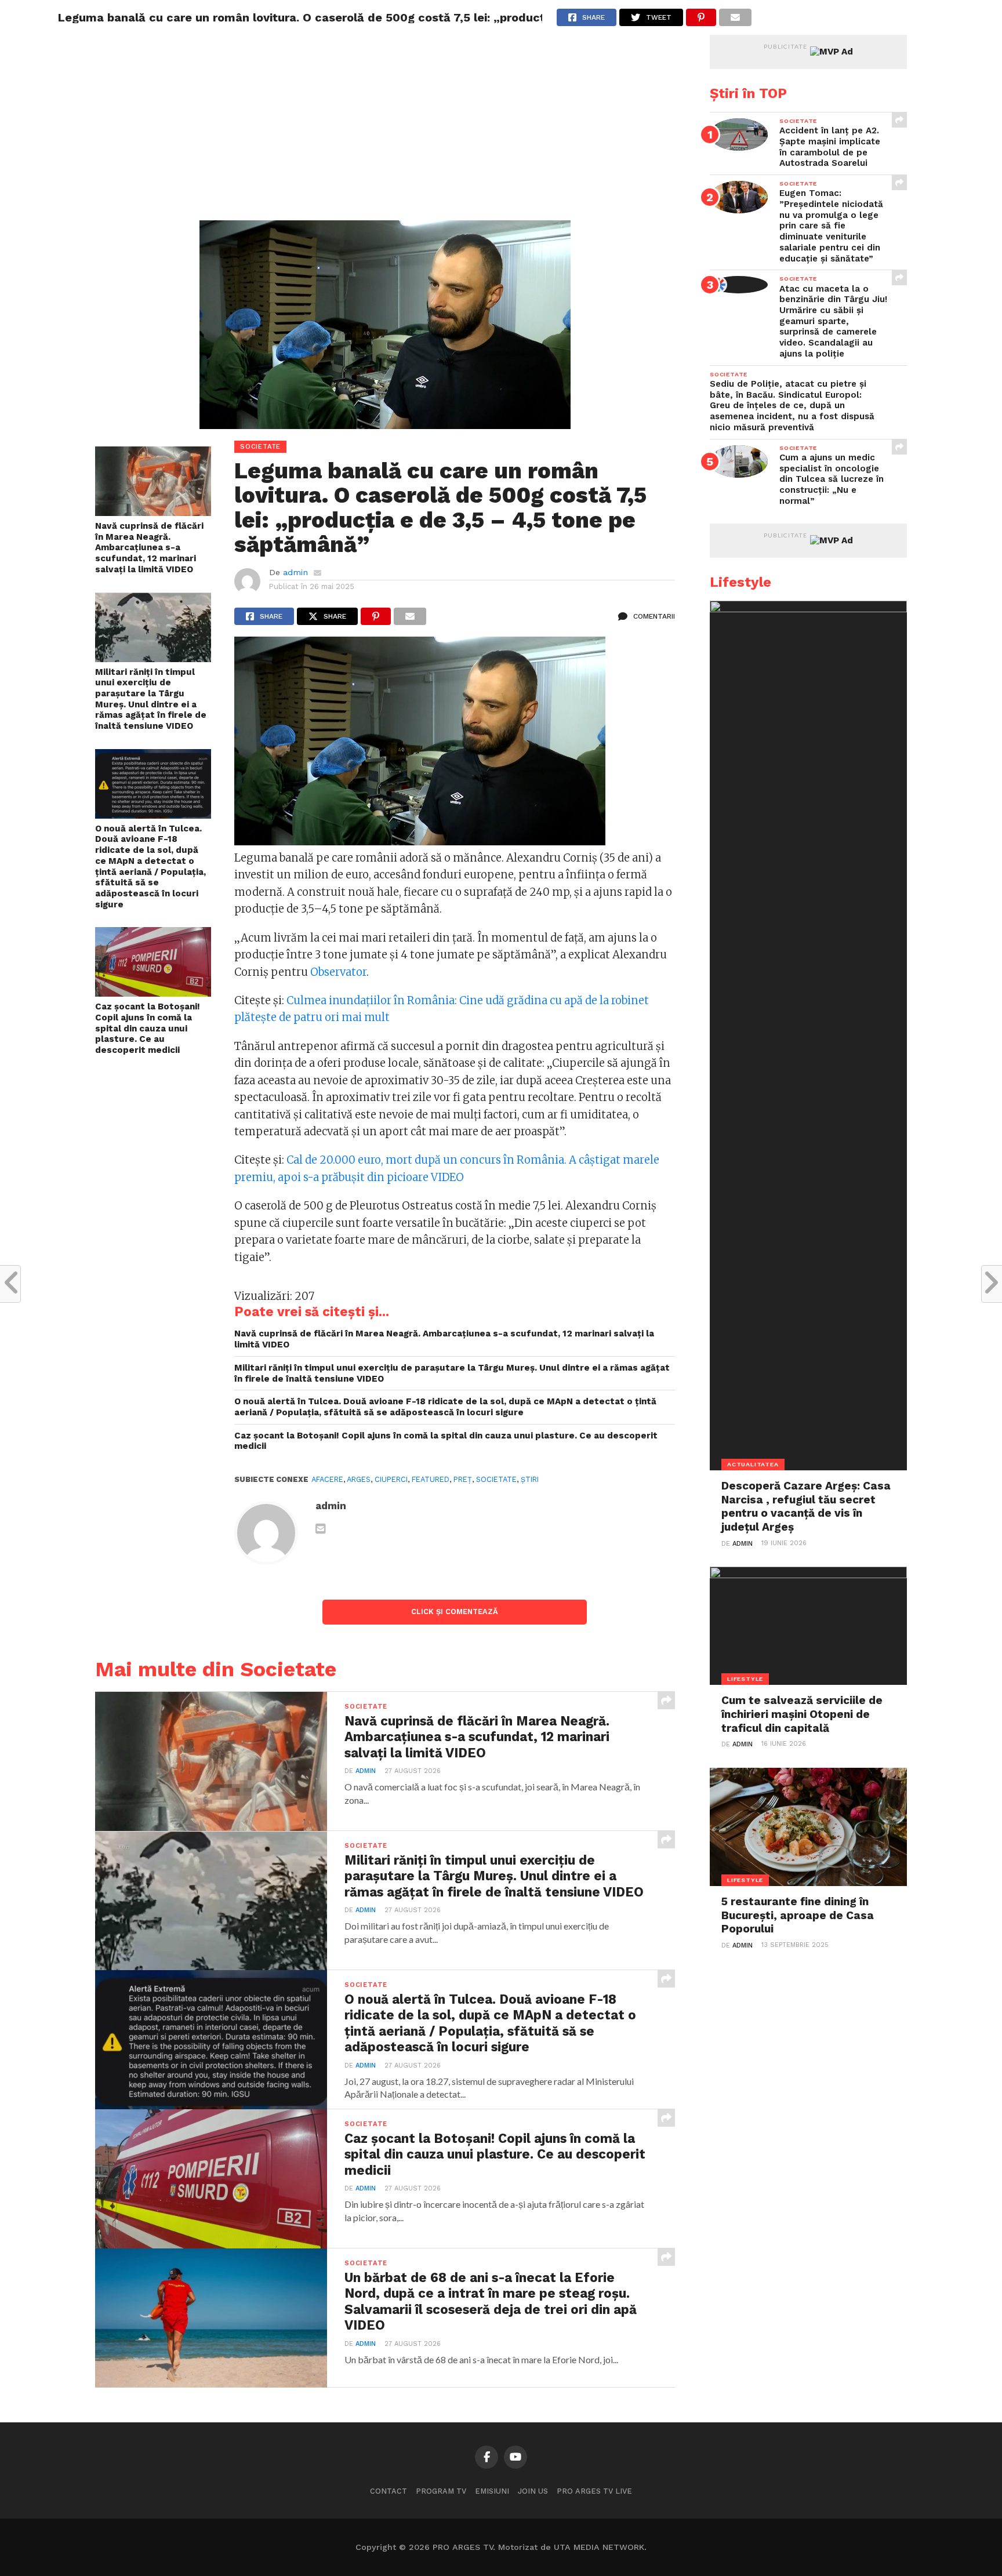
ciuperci (391, 1479)
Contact (389, 2491)
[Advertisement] (385, 139)
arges (359, 1479)
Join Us (533, 2491)
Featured (431, 1479)
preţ (463, 1479)
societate (496, 1479)
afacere (327, 1479)
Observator (338, 972)
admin (295, 572)
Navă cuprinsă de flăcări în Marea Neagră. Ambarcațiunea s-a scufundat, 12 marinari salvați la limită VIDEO (149, 548)
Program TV (441, 2491)
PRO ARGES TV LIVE (594, 2491)
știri (530, 1479)
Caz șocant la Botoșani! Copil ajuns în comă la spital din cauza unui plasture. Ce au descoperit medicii (148, 1028)
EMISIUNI (492, 2491)
